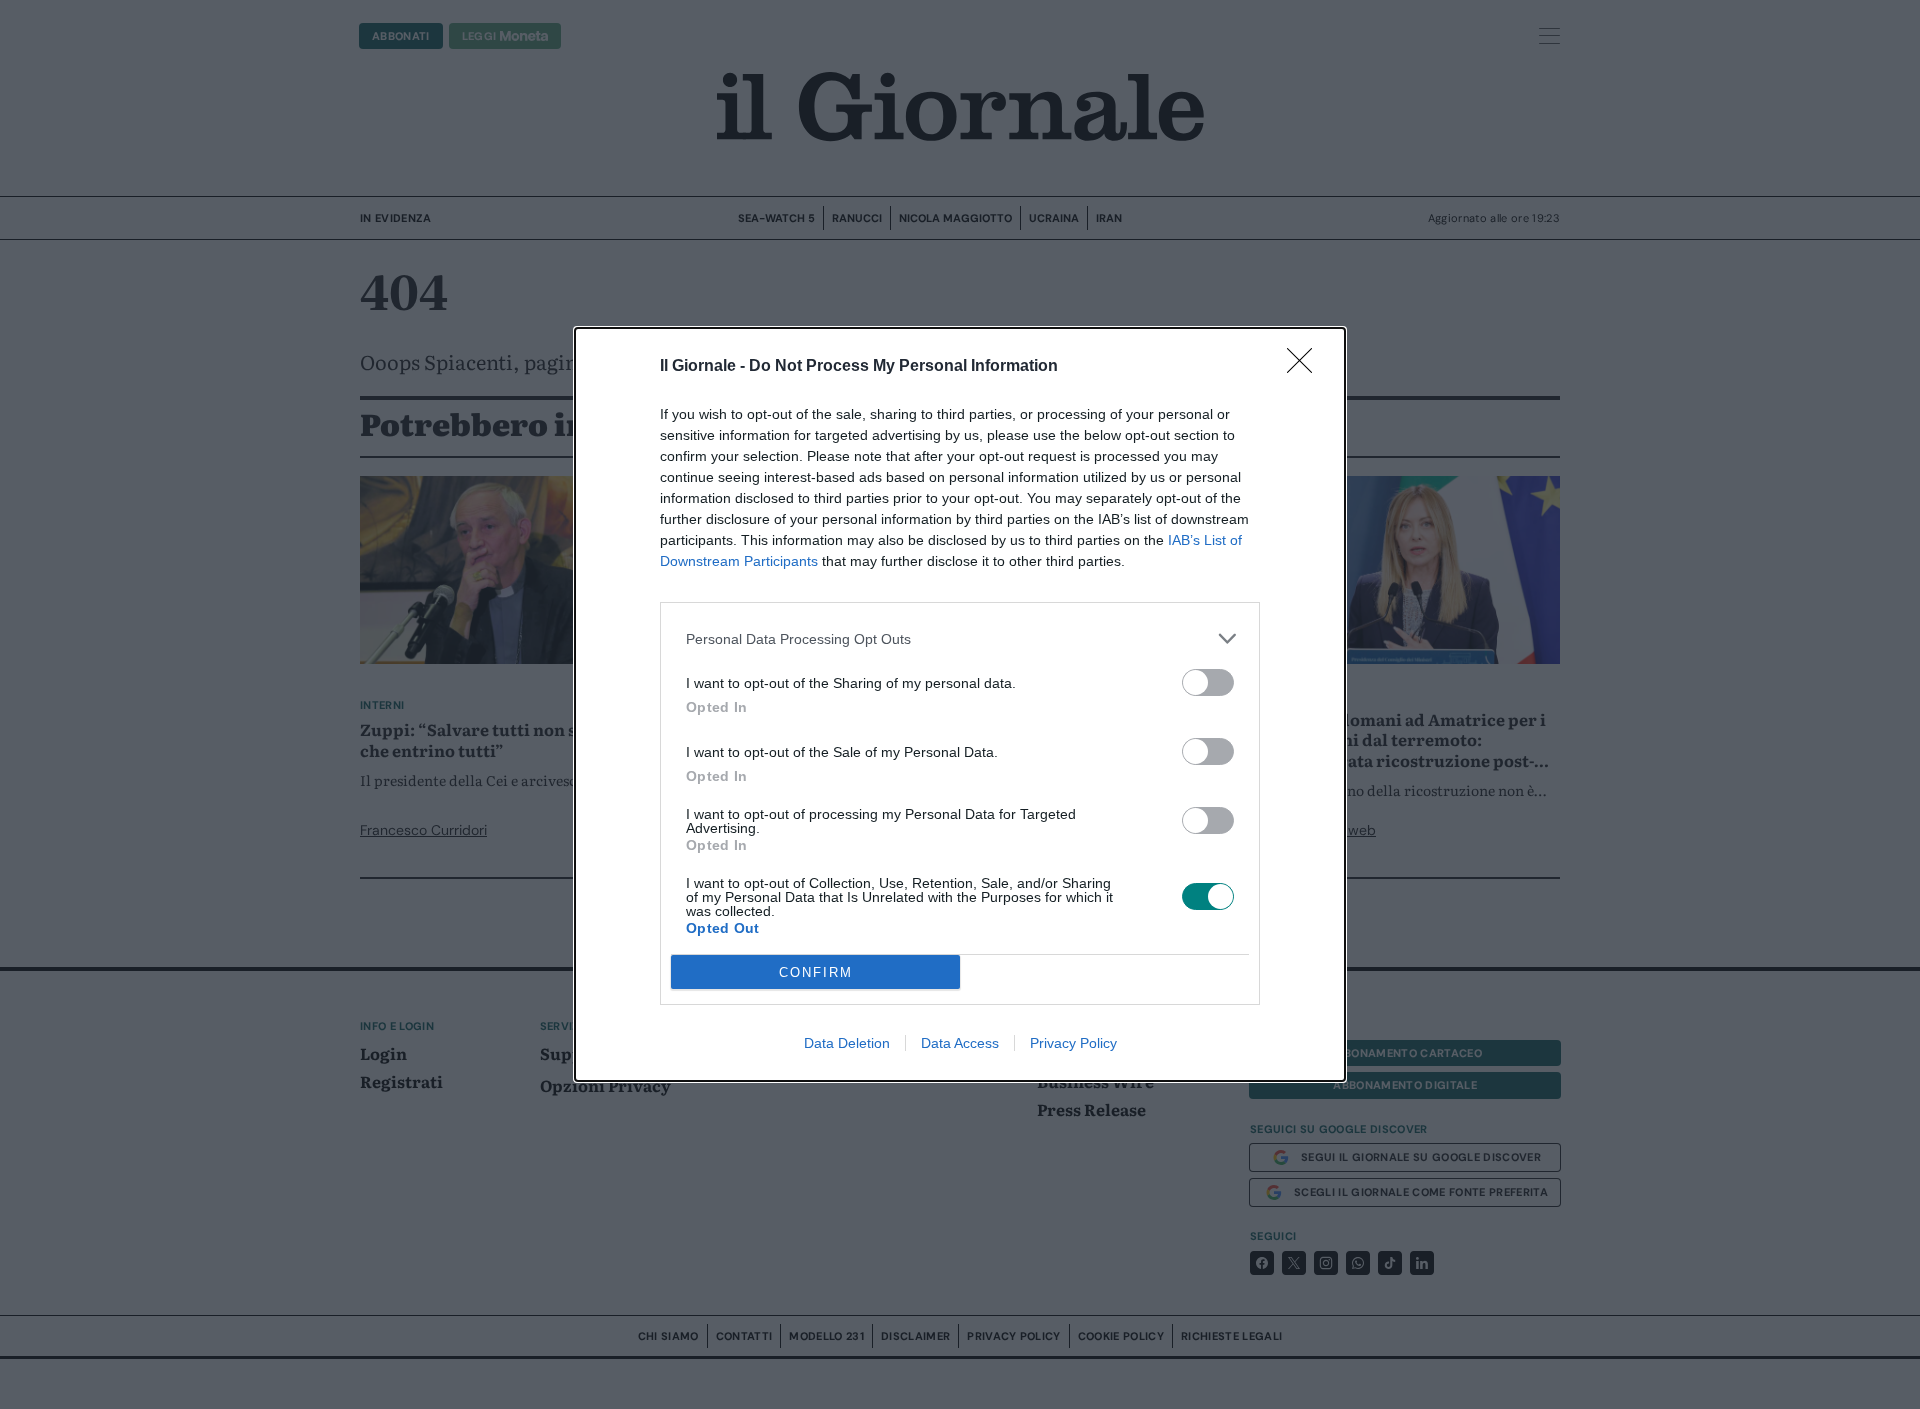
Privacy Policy (1073, 1043)
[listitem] (960, 638)
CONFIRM (816, 972)
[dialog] (960, 704)
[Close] (1306, 367)
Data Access (960, 1043)
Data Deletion (847, 1043)
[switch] (1208, 682)
